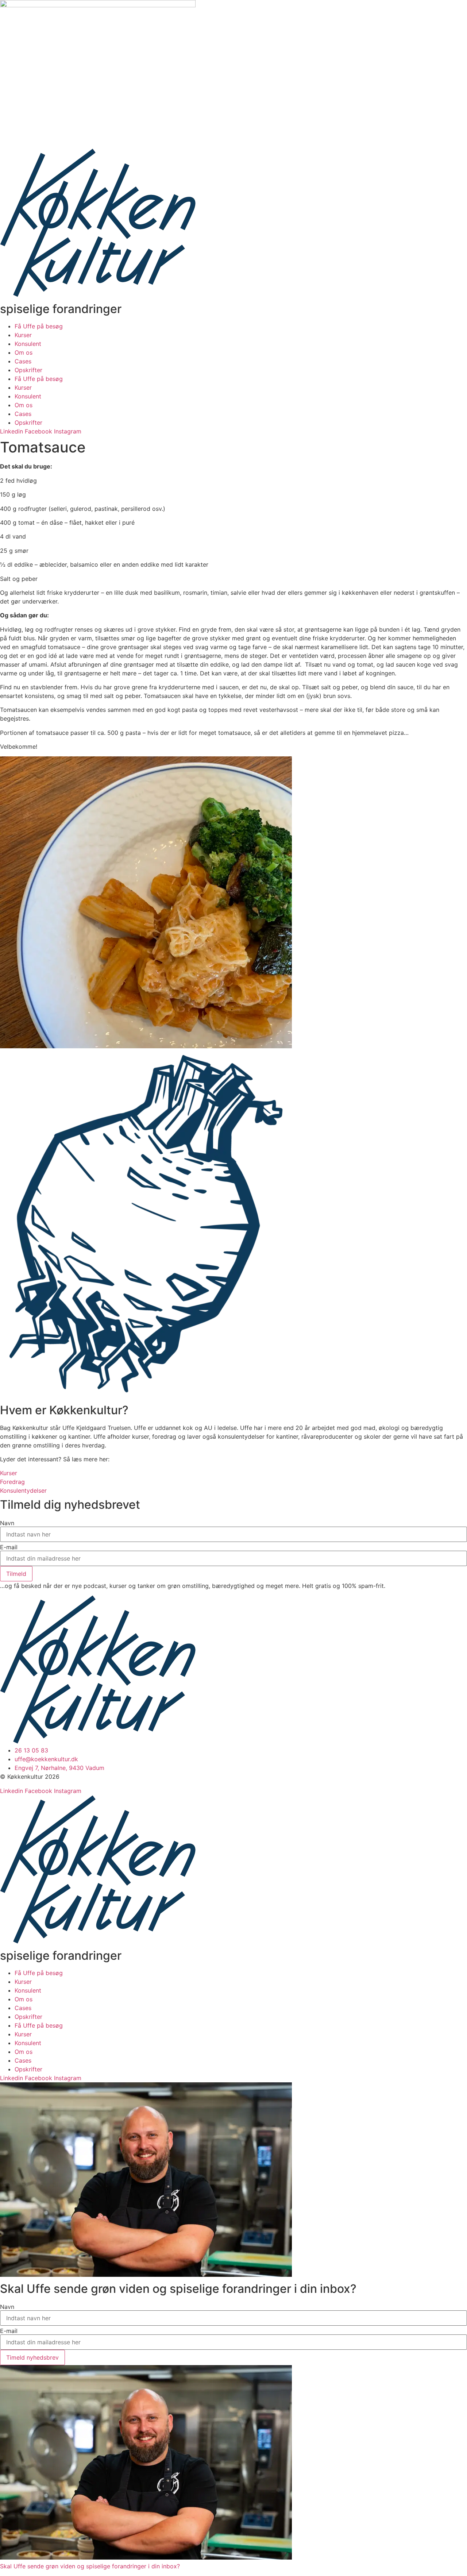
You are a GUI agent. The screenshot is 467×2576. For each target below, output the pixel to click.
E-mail (9, 1547)
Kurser (23, 335)
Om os (24, 352)
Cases (23, 361)
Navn (7, 1523)
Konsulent (28, 344)
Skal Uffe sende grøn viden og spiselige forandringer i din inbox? (90, 2566)
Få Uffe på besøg (39, 326)
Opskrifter (28, 370)
